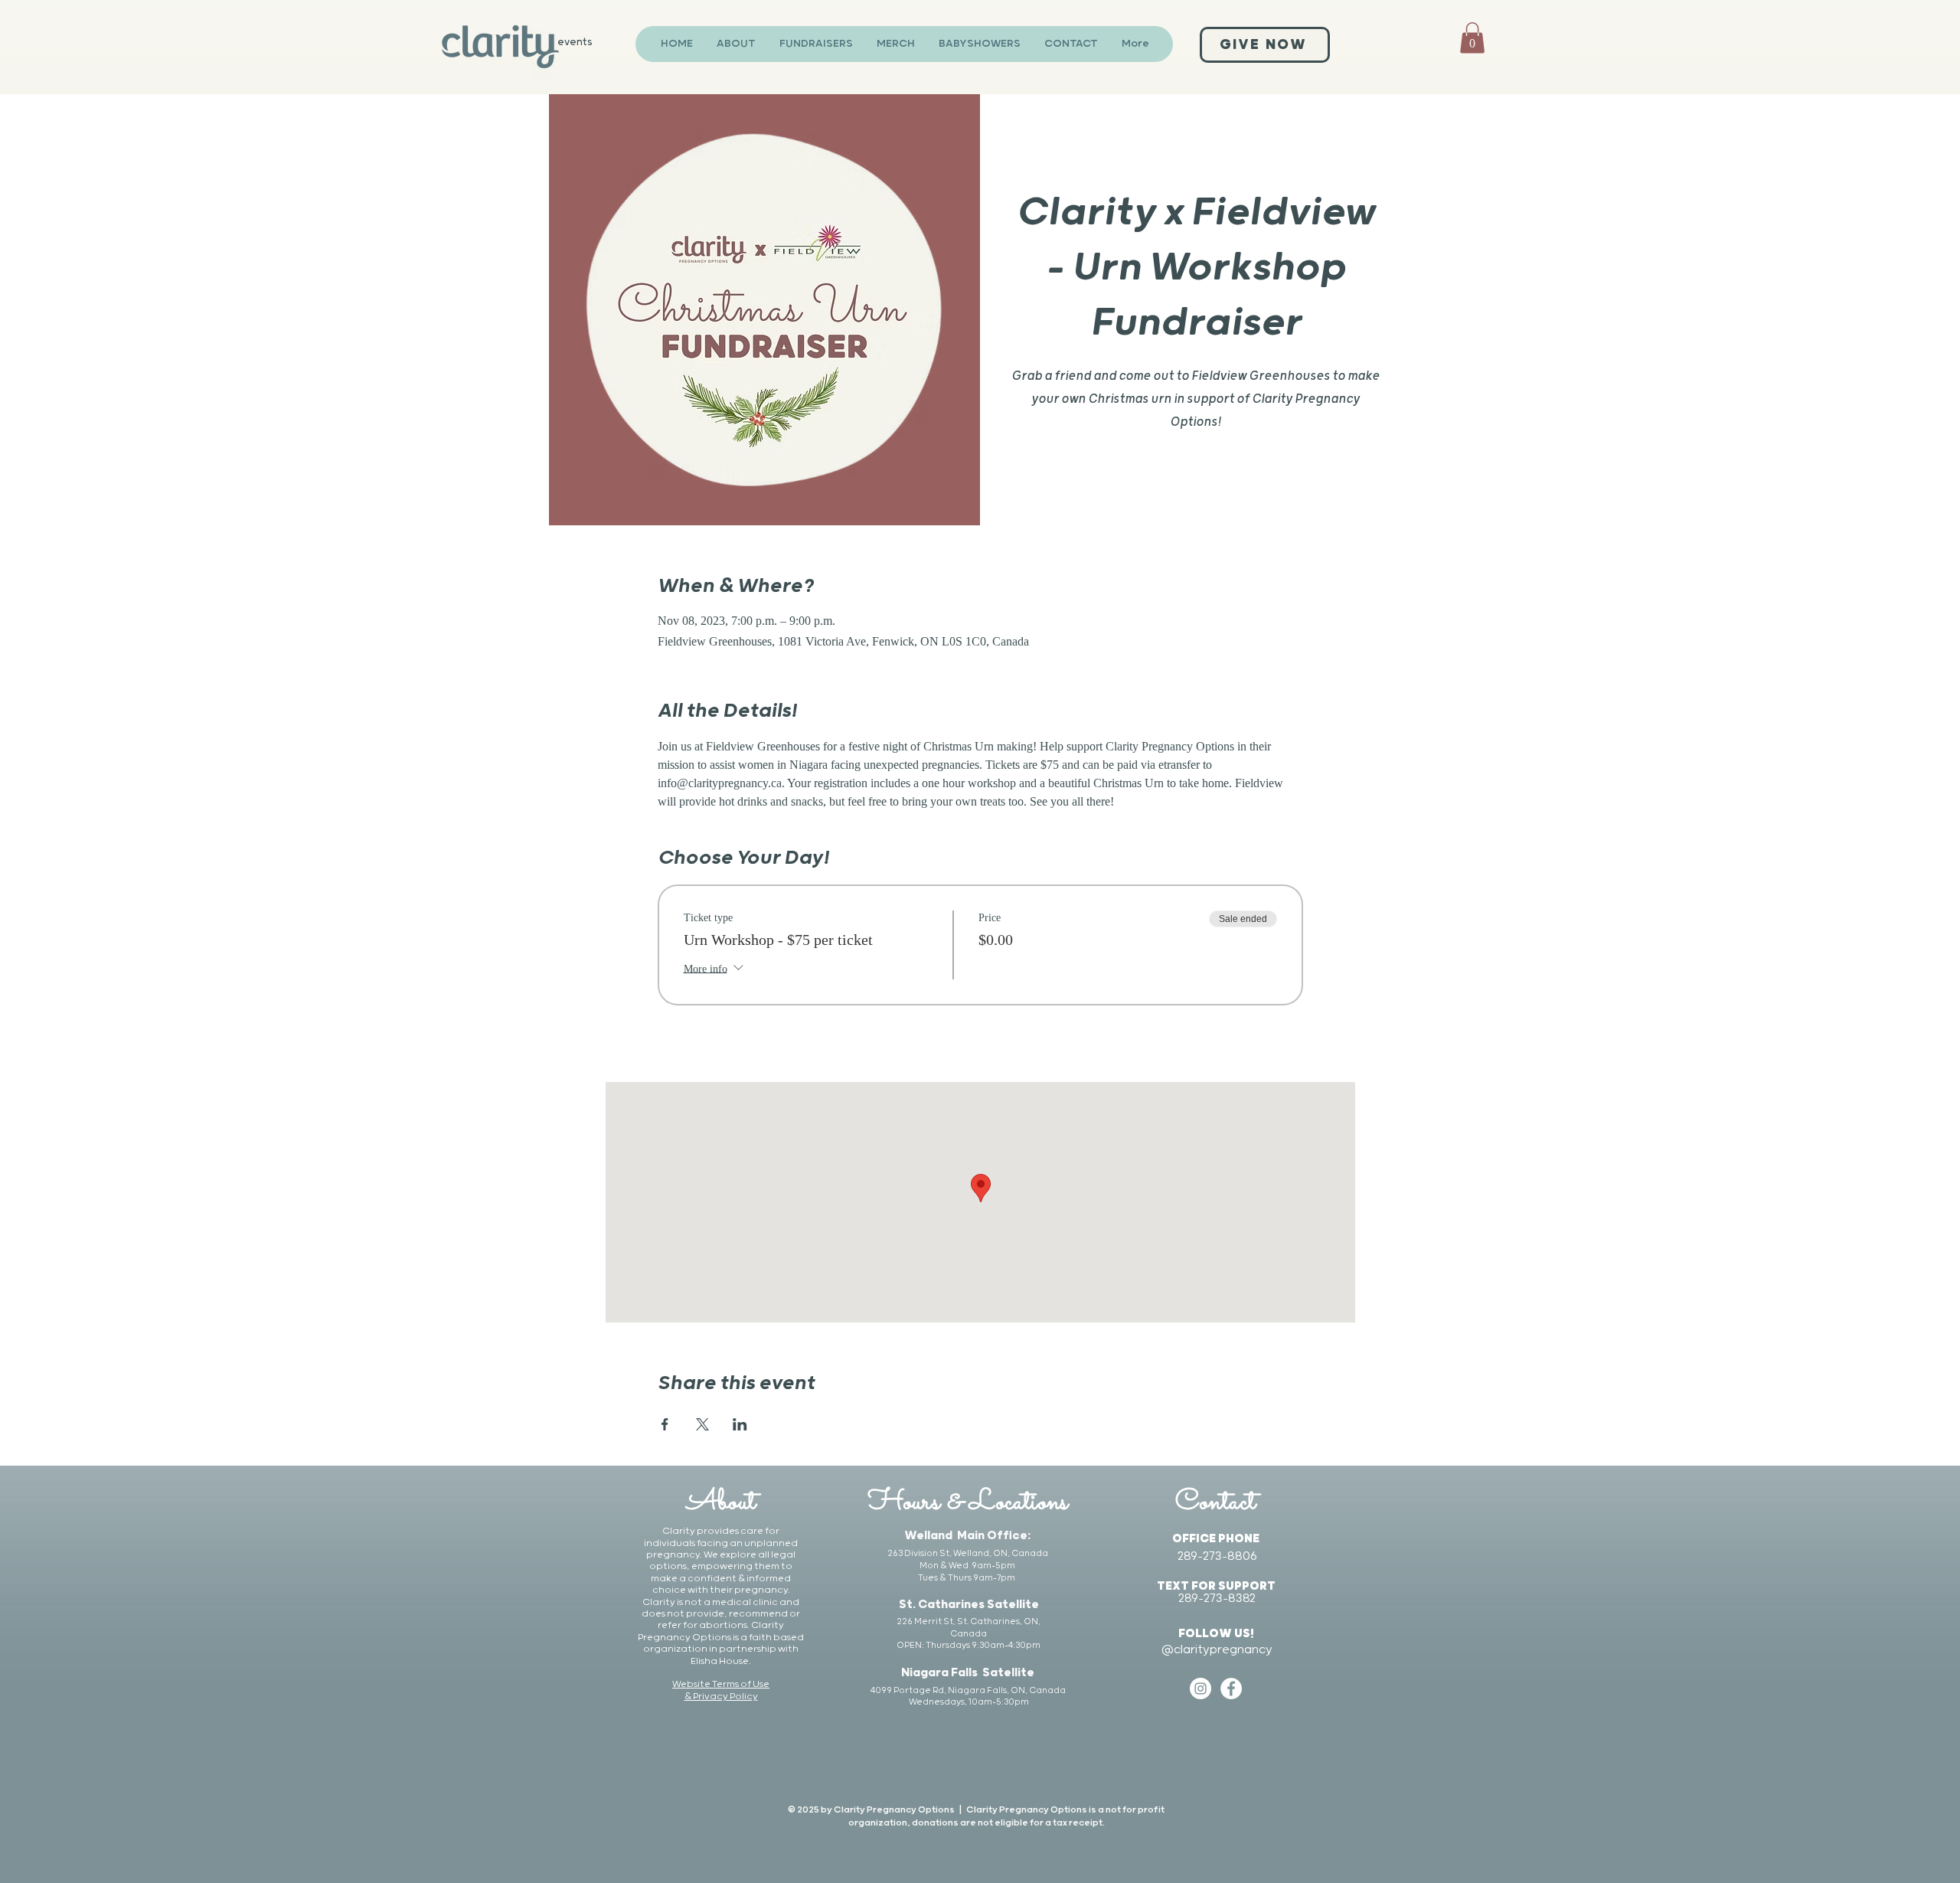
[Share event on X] (702, 1424)
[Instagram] (1200, 1688)
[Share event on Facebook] (665, 1424)
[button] (1472, 38)
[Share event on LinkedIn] (740, 1424)
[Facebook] (1231, 1688)
